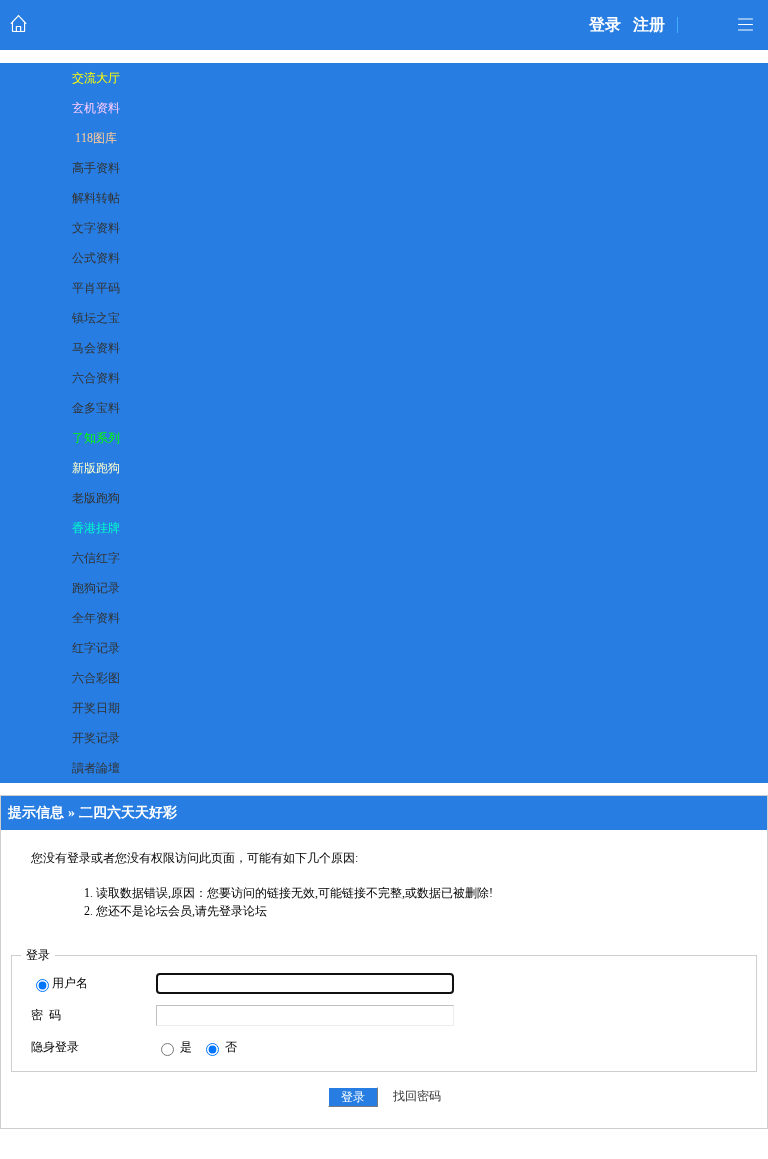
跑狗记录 (96, 588)
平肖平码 (96, 288)
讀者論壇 (96, 768)
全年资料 (96, 618)
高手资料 (96, 168)
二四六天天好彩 (128, 812)
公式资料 (96, 258)
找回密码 (417, 1097)
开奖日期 (96, 708)
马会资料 (96, 348)
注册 (649, 24)
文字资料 (96, 228)
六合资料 (96, 378)
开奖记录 (96, 738)
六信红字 (96, 558)
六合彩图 (96, 678)
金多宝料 (96, 408)
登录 (605, 24)
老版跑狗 (96, 498)
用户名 (70, 983)
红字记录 (96, 648)
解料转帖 (96, 198)
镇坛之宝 (96, 318)
